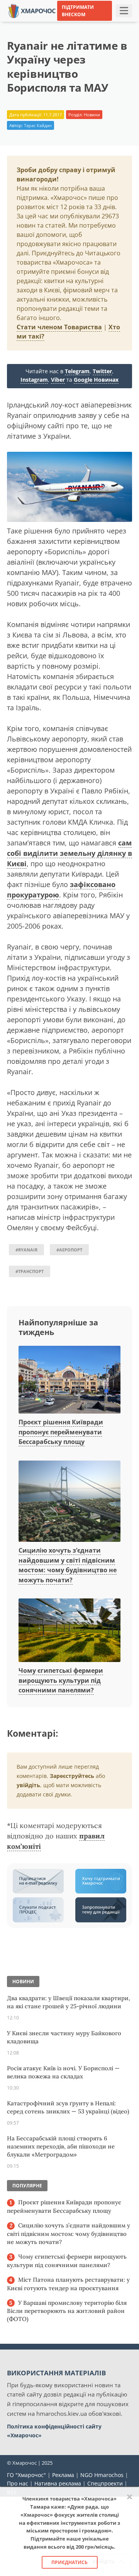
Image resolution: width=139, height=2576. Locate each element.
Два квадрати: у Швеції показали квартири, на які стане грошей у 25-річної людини (69, 2002)
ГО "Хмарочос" (26, 2475)
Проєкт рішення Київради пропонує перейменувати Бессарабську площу (61, 1432)
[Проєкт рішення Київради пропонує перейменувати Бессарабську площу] (69, 1380)
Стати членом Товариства (59, 327)
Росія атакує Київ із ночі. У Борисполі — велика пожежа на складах (63, 2072)
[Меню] (124, 11)
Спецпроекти (105, 2483)
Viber (58, 380)
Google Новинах (96, 380)
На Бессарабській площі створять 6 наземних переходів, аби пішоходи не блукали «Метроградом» (61, 2146)
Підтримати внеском (78, 11)
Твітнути (73, 23)
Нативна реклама (58, 2483)
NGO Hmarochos (102, 2475)
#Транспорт (30, 1271)
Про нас (18, 2483)
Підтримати (73, 34)
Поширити (38, 23)
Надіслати (107, 23)
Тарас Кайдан (38, 125)
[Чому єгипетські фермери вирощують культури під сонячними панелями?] (69, 1631)
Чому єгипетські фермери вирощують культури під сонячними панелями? (61, 1680)
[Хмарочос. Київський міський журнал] (32, 10)
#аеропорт (69, 1250)
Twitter (102, 371)
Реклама (63, 2475)
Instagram (34, 380)
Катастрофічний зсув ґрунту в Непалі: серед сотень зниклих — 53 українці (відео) (68, 2107)
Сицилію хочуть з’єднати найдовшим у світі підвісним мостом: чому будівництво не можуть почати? (69, 2234)
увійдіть (28, 1785)
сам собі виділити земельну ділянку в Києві (69, 853)
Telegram (77, 371)
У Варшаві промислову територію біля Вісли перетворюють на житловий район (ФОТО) (67, 2311)
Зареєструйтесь (72, 1776)
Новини (92, 115)
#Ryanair (26, 1250)
